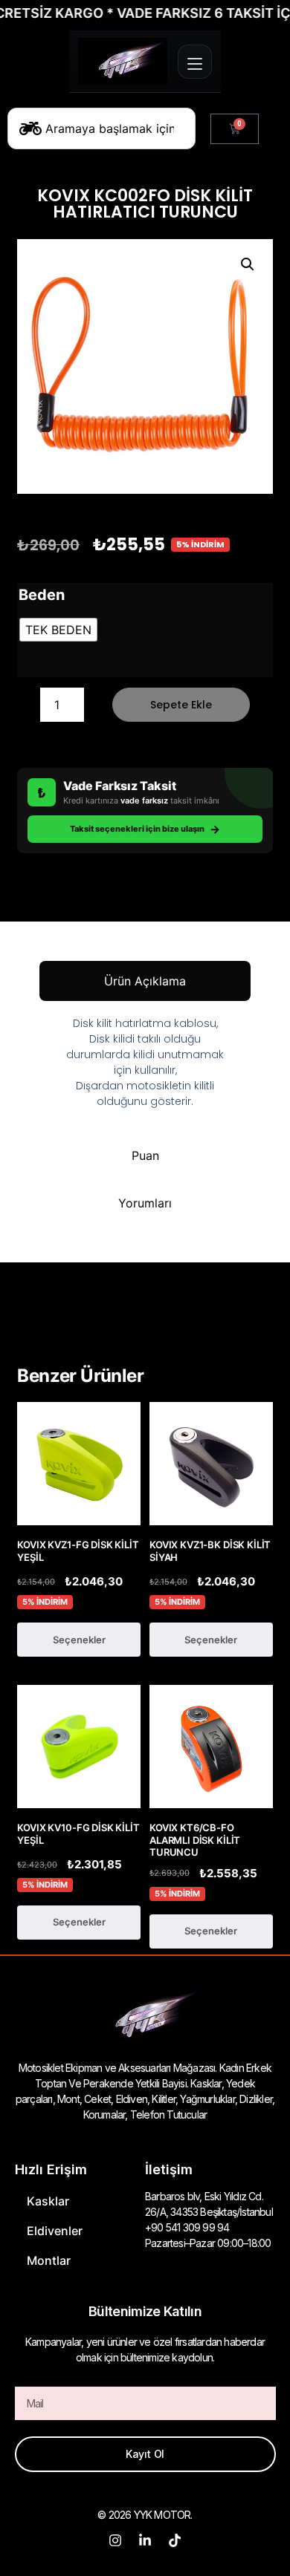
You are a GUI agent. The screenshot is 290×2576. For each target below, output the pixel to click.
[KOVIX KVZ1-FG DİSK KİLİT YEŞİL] (79, 1464)
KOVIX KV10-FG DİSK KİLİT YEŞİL (78, 1834)
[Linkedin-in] (145, 2540)
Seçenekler (79, 1640)
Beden (42, 595)
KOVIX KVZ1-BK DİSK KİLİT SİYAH (210, 1551)
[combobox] (101, 128)
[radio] (58, 630)
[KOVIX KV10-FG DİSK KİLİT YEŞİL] (79, 1747)
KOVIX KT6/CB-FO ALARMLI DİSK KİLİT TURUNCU (195, 1840)
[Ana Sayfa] (123, 61)
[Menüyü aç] (195, 62)
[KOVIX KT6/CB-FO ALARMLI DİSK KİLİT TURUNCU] (211, 1747)
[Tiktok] (175, 2540)
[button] (248, 264)
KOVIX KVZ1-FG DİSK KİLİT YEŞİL (78, 1551)
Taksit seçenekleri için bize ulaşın (145, 829)
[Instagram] (115, 2540)
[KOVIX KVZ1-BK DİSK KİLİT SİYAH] (211, 1464)
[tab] (145, 981)
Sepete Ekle (181, 705)
